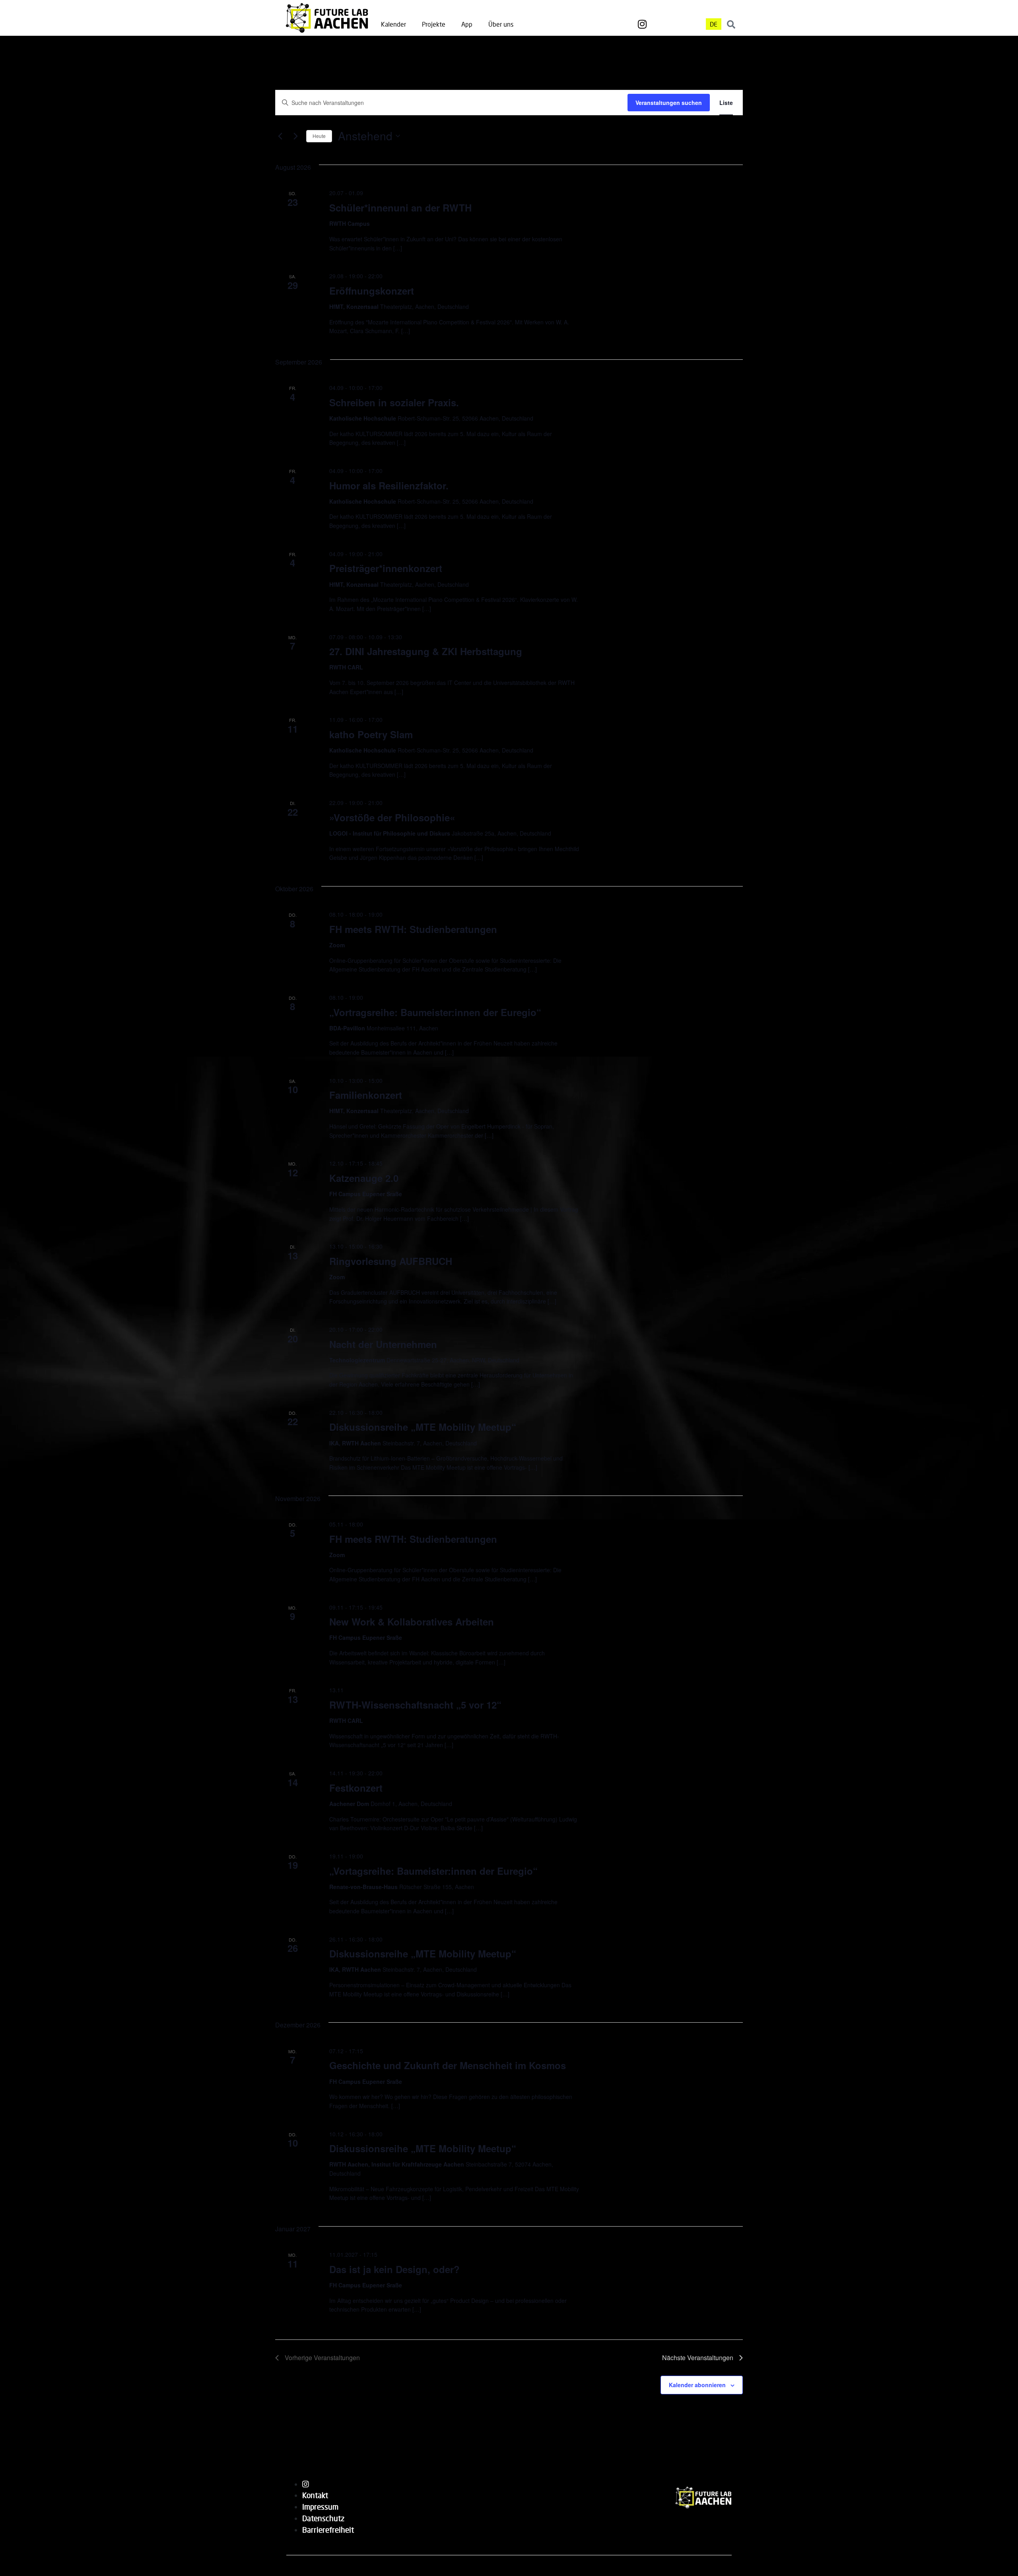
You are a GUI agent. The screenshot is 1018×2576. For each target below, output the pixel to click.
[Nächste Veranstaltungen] (295, 136)
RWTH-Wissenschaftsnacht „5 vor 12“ (415, 1705)
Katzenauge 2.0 (364, 1178)
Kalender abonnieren (697, 2385)
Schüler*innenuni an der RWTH (400, 208)
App (467, 24)
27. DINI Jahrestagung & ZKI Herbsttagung (426, 651)
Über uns (501, 24)
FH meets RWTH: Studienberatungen (413, 929)
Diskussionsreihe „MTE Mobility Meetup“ (423, 1427)
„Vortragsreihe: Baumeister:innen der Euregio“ (435, 1012)
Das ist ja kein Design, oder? (394, 2269)
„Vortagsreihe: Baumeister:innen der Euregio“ (433, 1871)
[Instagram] (642, 24)
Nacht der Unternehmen (383, 1344)
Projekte (434, 24)
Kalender (393, 24)
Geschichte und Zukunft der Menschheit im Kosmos (448, 2065)
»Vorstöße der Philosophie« (392, 817)
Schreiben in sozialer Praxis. (394, 402)
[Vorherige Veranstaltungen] (280, 136)
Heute (319, 136)
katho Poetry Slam (371, 734)
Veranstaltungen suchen (669, 103)
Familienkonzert (366, 1095)
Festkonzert (356, 1788)
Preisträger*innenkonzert (386, 568)
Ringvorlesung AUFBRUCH (391, 1261)
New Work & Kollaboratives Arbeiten (412, 1622)
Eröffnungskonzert (372, 291)
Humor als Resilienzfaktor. (389, 485)
